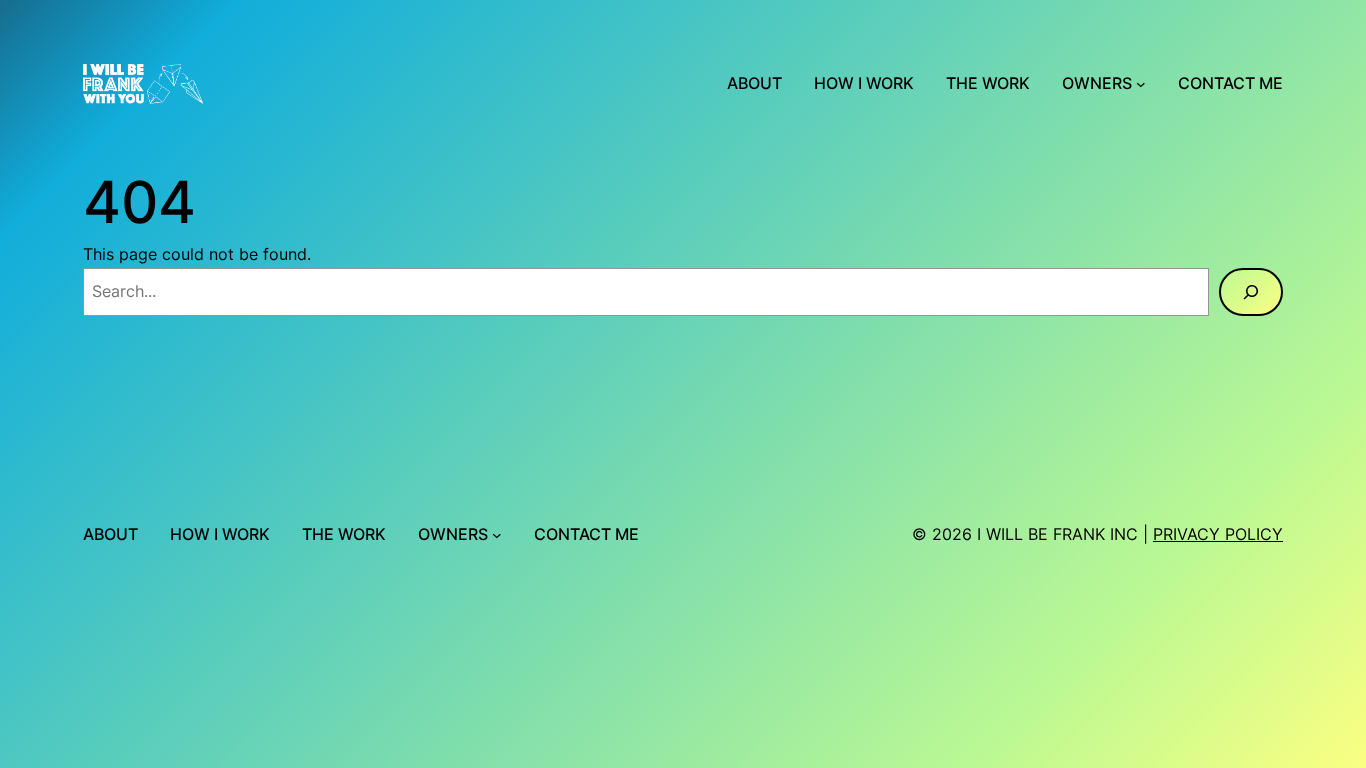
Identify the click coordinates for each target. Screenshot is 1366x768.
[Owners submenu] (1141, 84)
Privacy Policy (1218, 534)
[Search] (1251, 292)
